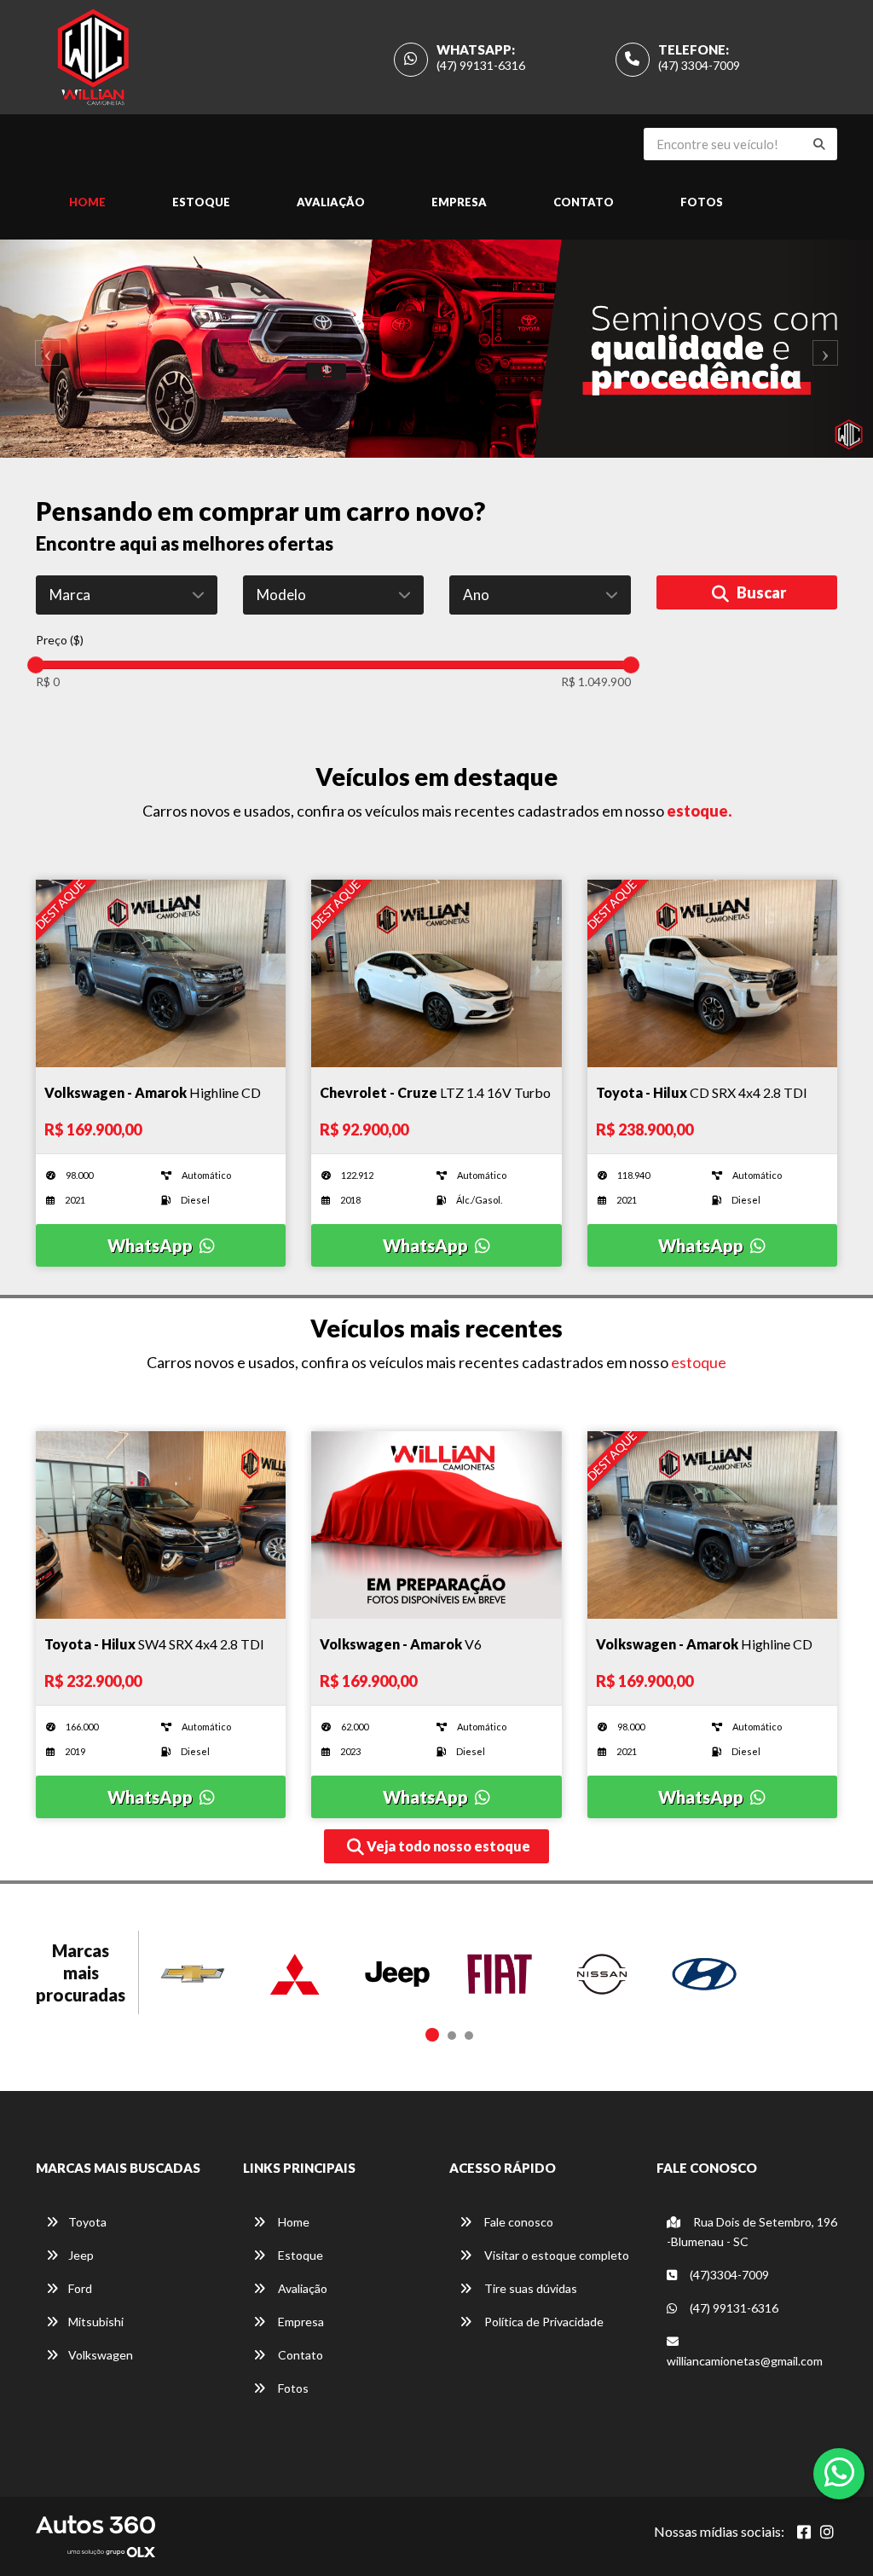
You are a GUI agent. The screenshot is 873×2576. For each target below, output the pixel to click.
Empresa (459, 202)
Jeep (81, 2255)
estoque (699, 1362)
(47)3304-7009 (728, 2275)
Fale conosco (517, 2222)
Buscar (760, 592)
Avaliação (331, 202)
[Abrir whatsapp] (839, 2472)
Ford (80, 2288)
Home (87, 202)
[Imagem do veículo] (161, 973)
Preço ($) (60, 640)
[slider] (36, 665)
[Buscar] (819, 144)
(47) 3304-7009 (699, 65)
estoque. (699, 811)
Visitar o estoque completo (555, 2255)
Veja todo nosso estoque (447, 1846)
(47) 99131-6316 (481, 65)
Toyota (87, 2222)
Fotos (702, 202)
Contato (584, 202)
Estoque (201, 202)
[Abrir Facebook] (804, 2532)
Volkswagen (101, 2355)
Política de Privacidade (543, 2322)
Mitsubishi (96, 2322)
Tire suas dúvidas (529, 2288)
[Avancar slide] (830, 349)
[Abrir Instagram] (827, 2532)
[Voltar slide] (43, 349)
